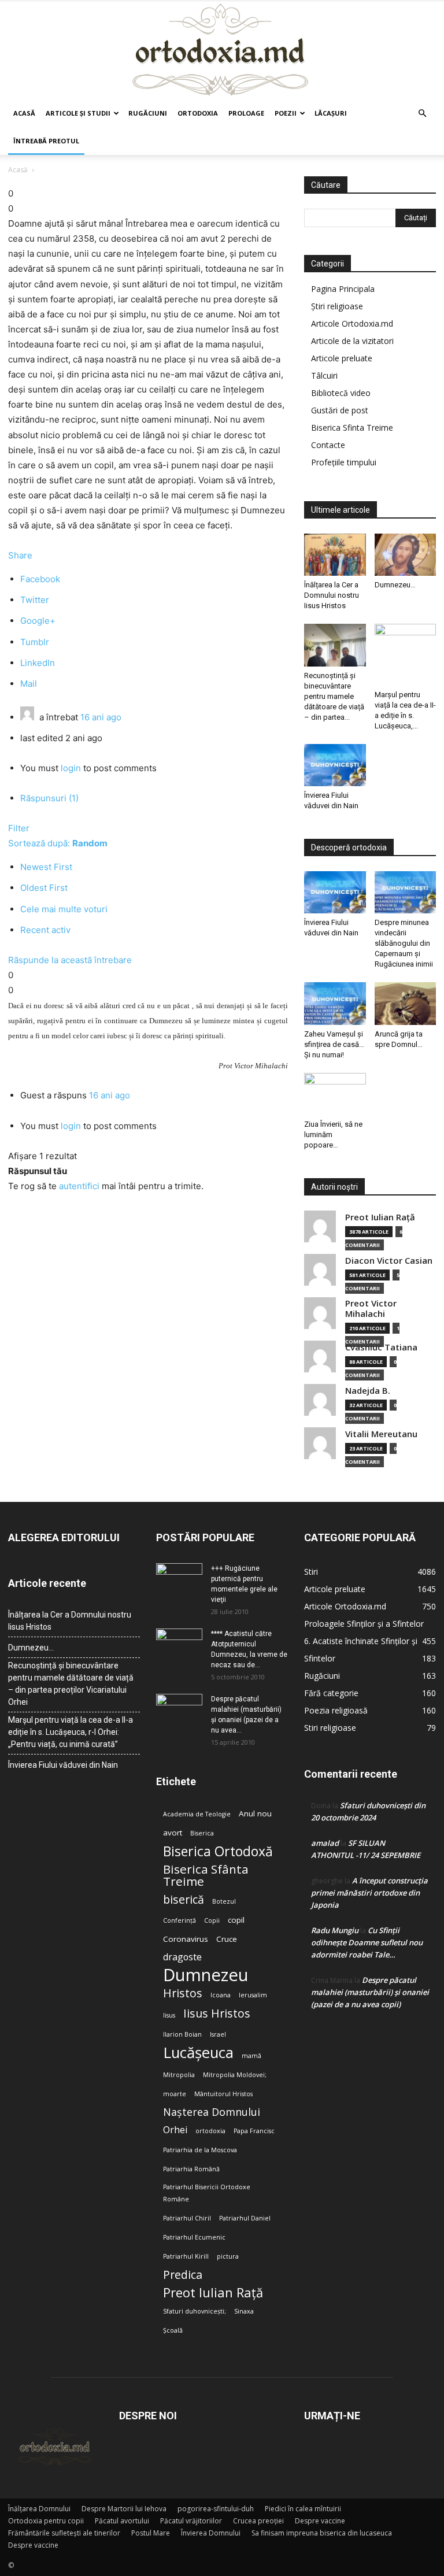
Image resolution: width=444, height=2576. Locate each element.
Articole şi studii (78, 113)
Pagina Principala (343, 289)
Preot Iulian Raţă (380, 1217)
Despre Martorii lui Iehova (124, 2509)
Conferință (180, 1920)
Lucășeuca (198, 2053)
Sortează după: (58, 843)
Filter (19, 828)
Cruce (227, 1939)
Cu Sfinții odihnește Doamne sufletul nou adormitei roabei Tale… (367, 1942)
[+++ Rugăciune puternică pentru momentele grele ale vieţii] (179, 1579)
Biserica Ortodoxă (218, 1851)
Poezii (286, 113)
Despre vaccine (320, 2521)
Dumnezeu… (395, 585)
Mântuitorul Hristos (223, 2094)
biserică (184, 1899)
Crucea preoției (258, 2521)
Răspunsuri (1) (49, 798)
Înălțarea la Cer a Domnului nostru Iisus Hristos (332, 595)
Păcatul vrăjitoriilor (191, 2521)
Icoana (221, 1995)
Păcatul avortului (122, 2521)
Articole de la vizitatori (352, 341)
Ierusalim (253, 1995)
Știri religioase (337, 306)
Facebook (40, 579)
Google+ (38, 621)
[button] (422, 114)
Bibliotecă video (341, 393)
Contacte (328, 445)
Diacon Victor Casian (389, 1261)
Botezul (224, 1901)
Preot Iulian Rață (213, 2292)
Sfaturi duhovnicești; (195, 2311)
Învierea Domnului (211, 2533)
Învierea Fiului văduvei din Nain (63, 1765)
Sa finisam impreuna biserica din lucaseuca (322, 2533)
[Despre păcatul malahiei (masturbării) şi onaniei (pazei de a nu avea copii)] (179, 1710)
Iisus (169, 2015)
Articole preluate (342, 358)
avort (173, 1833)
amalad (325, 1843)
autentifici (79, 1186)
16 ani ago (101, 717)
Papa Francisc (254, 2131)
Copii (212, 1920)
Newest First (46, 867)
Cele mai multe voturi (64, 909)
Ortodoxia (198, 113)
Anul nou (255, 1813)
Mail (29, 684)
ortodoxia (210, 2131)
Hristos (183, 1993)
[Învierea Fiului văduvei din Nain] (335, 765)
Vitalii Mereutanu (381, 1434)
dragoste (182, 1957)
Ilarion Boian (182, 2034)
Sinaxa (244, 2311)
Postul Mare (151, 2533)
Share (20, 555)
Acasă (24, 113)
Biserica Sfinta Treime (352, 428)
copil (236, 1920)
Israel (218, 2034)
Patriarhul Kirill (186, 2256)
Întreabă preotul (46, 141)
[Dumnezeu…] (406, 555)
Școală (173, 2330)
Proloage (246, 113)
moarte (175, 2094)
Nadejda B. (368, 1391)
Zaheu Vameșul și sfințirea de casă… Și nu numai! (334, 1044)
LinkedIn (38, 663)
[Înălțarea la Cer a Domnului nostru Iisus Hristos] (335, 555)
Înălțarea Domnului (39, 2509)
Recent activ (45, 930)
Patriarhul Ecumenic (194, 2237)
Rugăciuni (148, 113)
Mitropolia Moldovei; (235, 2075)
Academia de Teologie (197, 1814)
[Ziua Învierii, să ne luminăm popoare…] (335, 1094)
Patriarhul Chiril (187, 2218)
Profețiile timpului (344, 462)
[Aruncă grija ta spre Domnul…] (406, 1003)
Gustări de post (340, 410)
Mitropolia (179, 2075)
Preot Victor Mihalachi (371, 1309)
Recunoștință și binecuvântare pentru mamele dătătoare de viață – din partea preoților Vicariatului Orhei (71, 1684)
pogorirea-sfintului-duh (216, 2509)
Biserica (202, 1833)
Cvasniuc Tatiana (381, 1347)
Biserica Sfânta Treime (206, 1875)
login (71, 768)
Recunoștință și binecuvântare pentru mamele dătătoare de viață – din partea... (334, 696)
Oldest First (44, 888)
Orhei (175, 2130)
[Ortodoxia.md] (222, 50)
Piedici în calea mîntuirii (303, 2509)
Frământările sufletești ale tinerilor (64, 2533)
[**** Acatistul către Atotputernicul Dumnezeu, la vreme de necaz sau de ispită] (179, 1645)
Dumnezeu (206, 1975)
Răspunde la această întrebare (70, 960)
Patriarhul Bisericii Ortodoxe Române (207, 2193)
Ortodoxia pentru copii (46, 2521)
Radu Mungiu (335, 1930)
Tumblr (35, 642)
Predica (183, 2275)
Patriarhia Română (191, 2169)
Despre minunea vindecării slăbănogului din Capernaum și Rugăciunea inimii (404, 943)
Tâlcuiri (324, 375)
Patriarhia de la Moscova (200, 2150)
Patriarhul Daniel (245, 2218)
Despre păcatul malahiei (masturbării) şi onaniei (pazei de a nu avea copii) (370, 1992)
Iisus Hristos (217, 2013)
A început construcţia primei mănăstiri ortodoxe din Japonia (369, 1893)
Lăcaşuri (331, 113)
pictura (228, 2256)
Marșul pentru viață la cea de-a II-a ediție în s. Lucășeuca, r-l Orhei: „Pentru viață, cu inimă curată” (71, 1732)
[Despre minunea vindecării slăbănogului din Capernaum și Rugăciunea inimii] (406, 892)
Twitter (35, 600)
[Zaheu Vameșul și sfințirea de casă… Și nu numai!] (335, 1003)
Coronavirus (186, 1939)
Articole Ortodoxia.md (352, 323)
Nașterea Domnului (212, 2112)
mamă (251, 2056)
